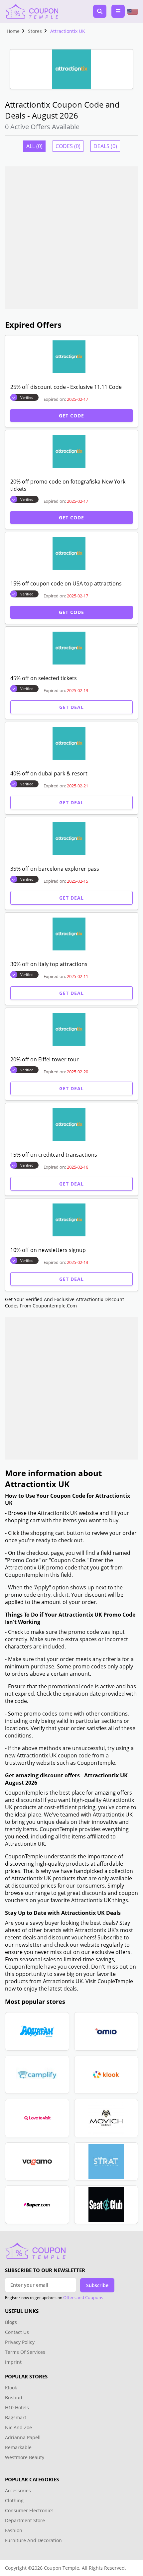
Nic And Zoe (18, 2427)
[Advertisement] (71, 238)
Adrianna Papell (23, 2437)
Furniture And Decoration (33, 2540)
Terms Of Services (25, 2352)
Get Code (71, 416)
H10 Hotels (18, 2407)
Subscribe (97, 2285)
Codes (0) (68, 146)
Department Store (25, 2520)
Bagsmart (16, 2417)
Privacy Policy (20, 2342)
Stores (35, 31)
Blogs (11, 2322)
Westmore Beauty (25, 2457)
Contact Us (17, 2332)
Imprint (13, 2362)
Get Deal (71, 707)
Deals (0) (105, 146)
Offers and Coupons (83, 2297)
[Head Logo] (32, 11)
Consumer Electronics (29, 2510)
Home (13, 31)
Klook (11, 2388)
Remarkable (18, 2447)
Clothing (14, 2500)
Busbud (14, 2398)
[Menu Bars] (118, 11)
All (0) (34, 146)
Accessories (18, 2490)
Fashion (14, 2530)
